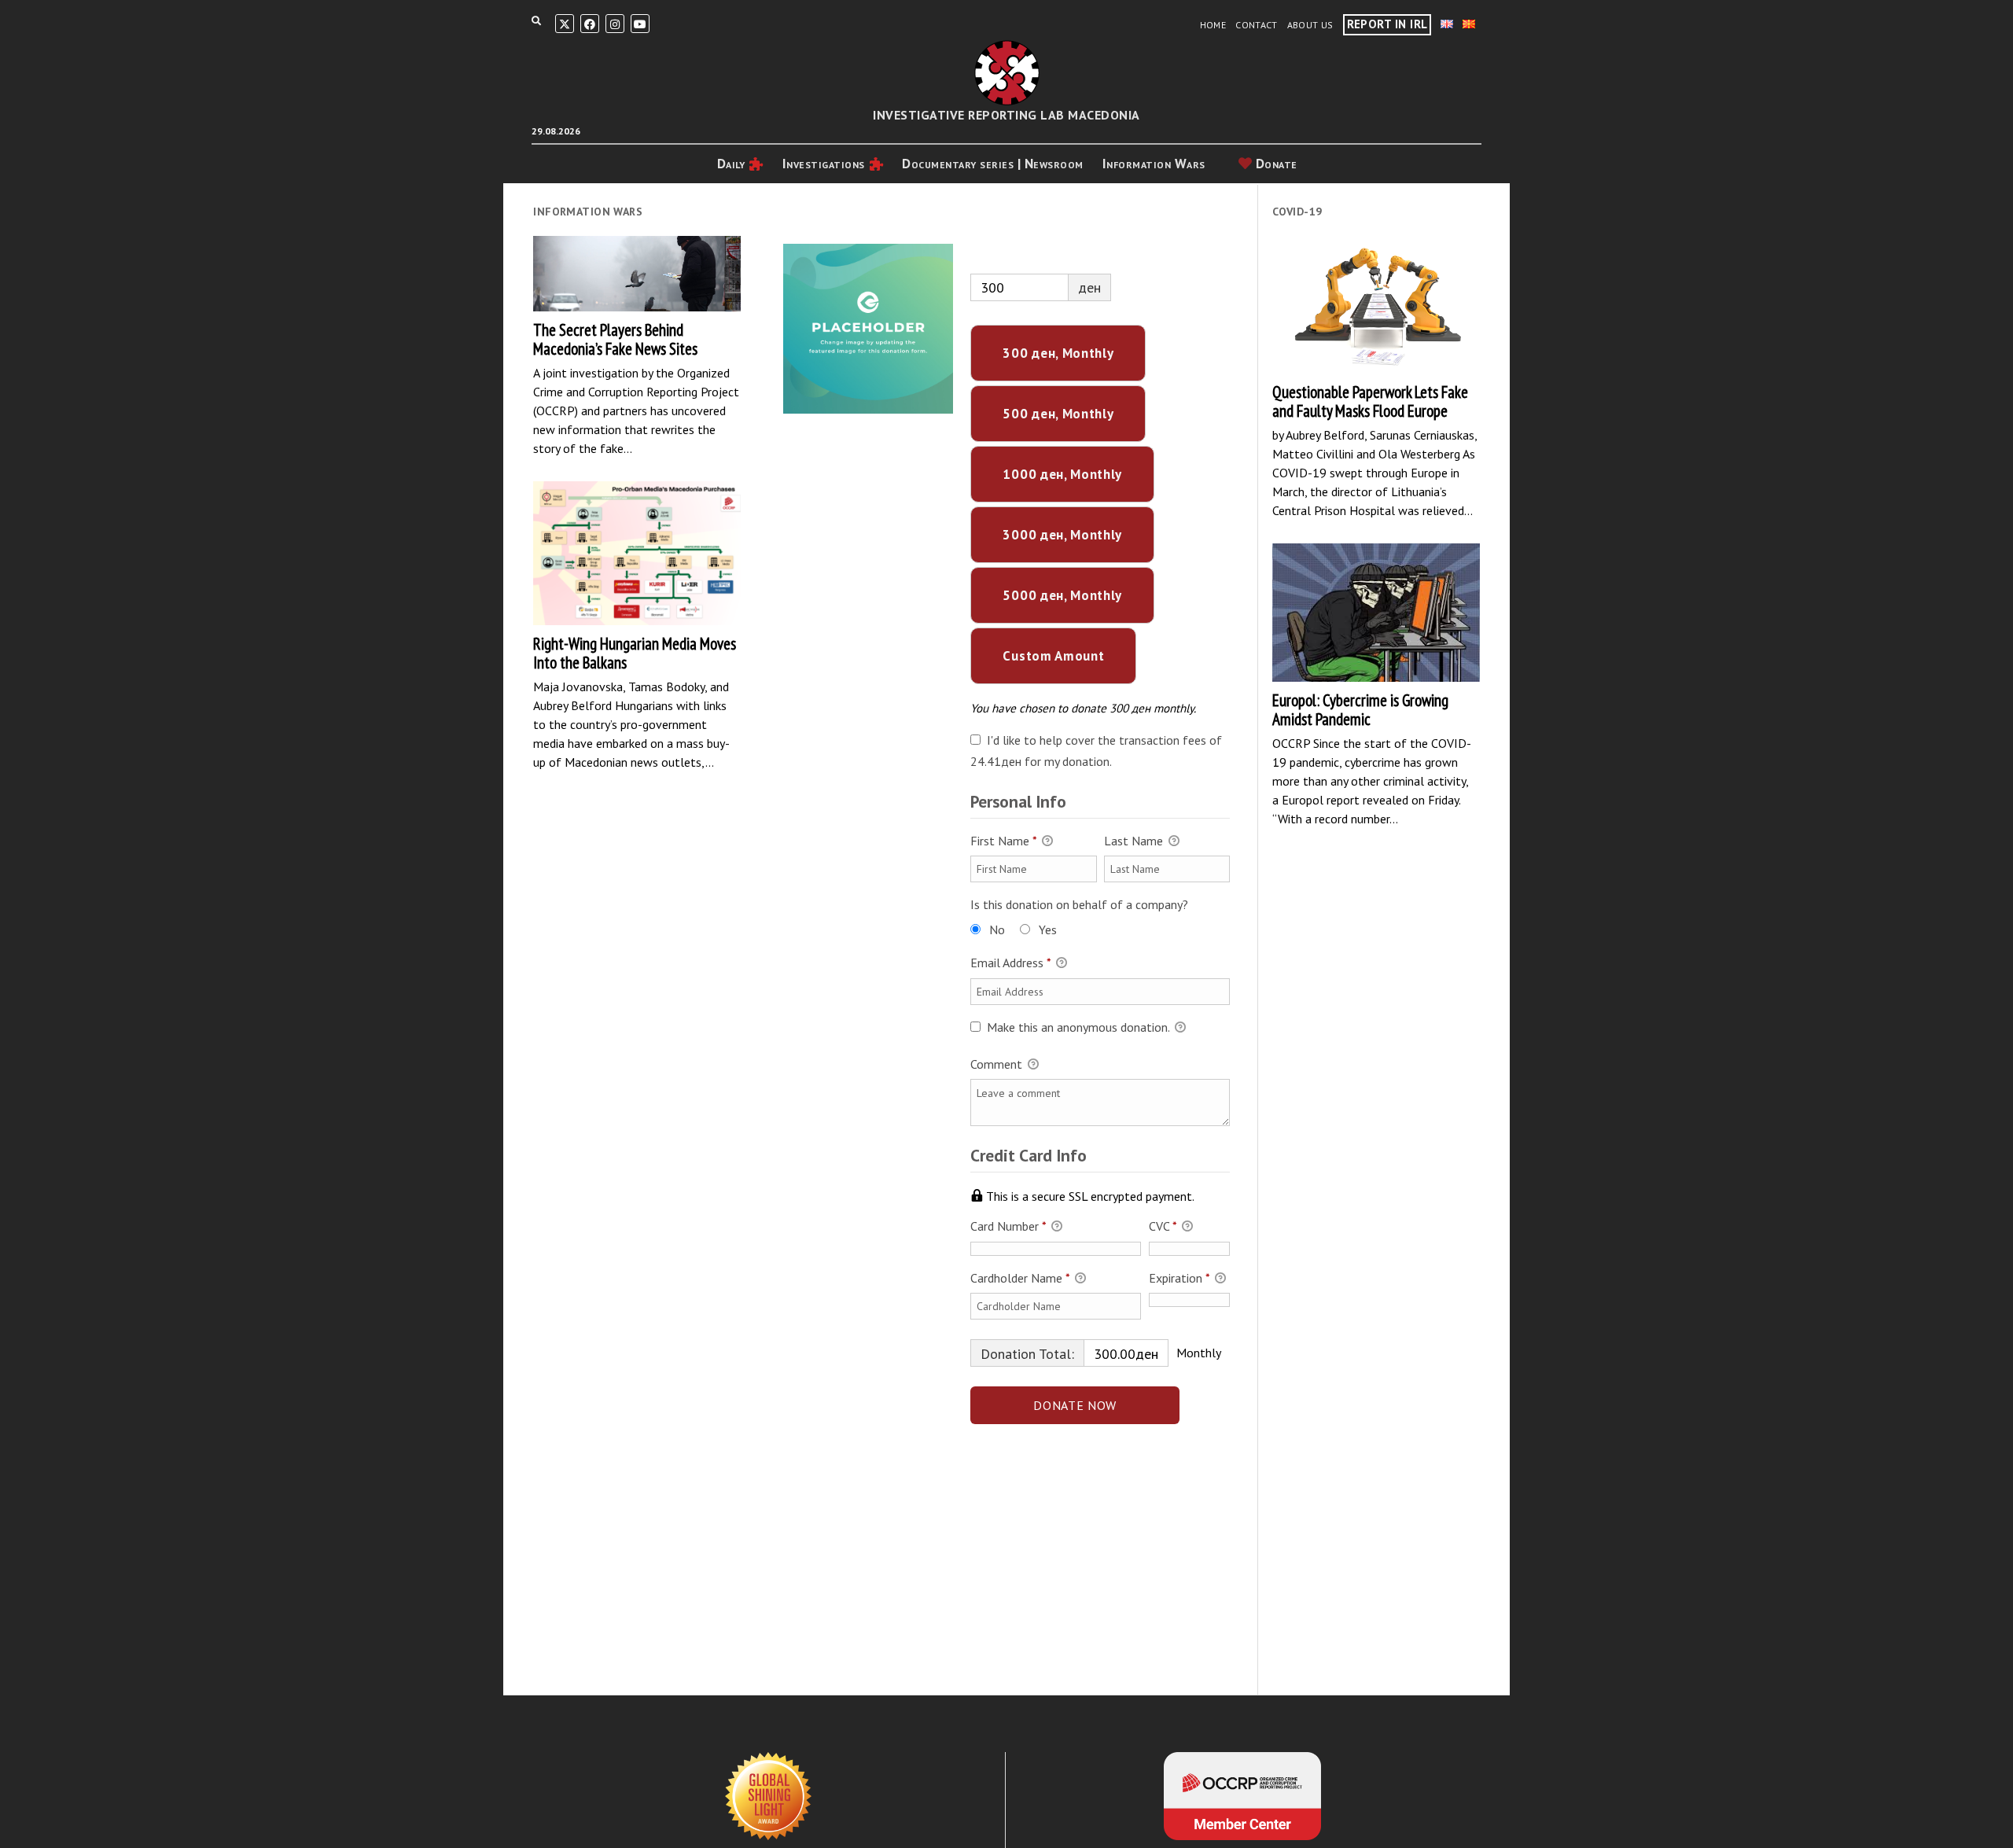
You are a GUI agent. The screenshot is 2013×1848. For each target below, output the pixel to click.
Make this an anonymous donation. (1078, 1027)
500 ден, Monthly (1058, 414)
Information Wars (1154, 164)
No (997, 930)
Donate (1275, 164)
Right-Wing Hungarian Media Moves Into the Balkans (637, 554)
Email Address (1010, 963)
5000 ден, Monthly (1062, 595)
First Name (1003, 841)
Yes (1048, 930)
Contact (1257, 25)
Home (1213, 25)
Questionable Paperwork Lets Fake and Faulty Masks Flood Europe (1376, 305)
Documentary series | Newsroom (993, 164)
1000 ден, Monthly (1062, 474)
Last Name (1135, 841)
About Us (1310, 25)
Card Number (1008, 1226)
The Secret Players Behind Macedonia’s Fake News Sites (637, 274)
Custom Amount (1053, 656)
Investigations (824, 164)
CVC (1163, 1226)
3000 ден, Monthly (1062, 535)
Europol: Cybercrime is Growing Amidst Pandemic (1376, 612)
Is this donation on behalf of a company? (1079, 904)
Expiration (1179, 1278)
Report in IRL (1387, 24)
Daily (731, 164)
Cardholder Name (1020, 1278)
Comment (998, 1064)
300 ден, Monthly (1058, 353)
